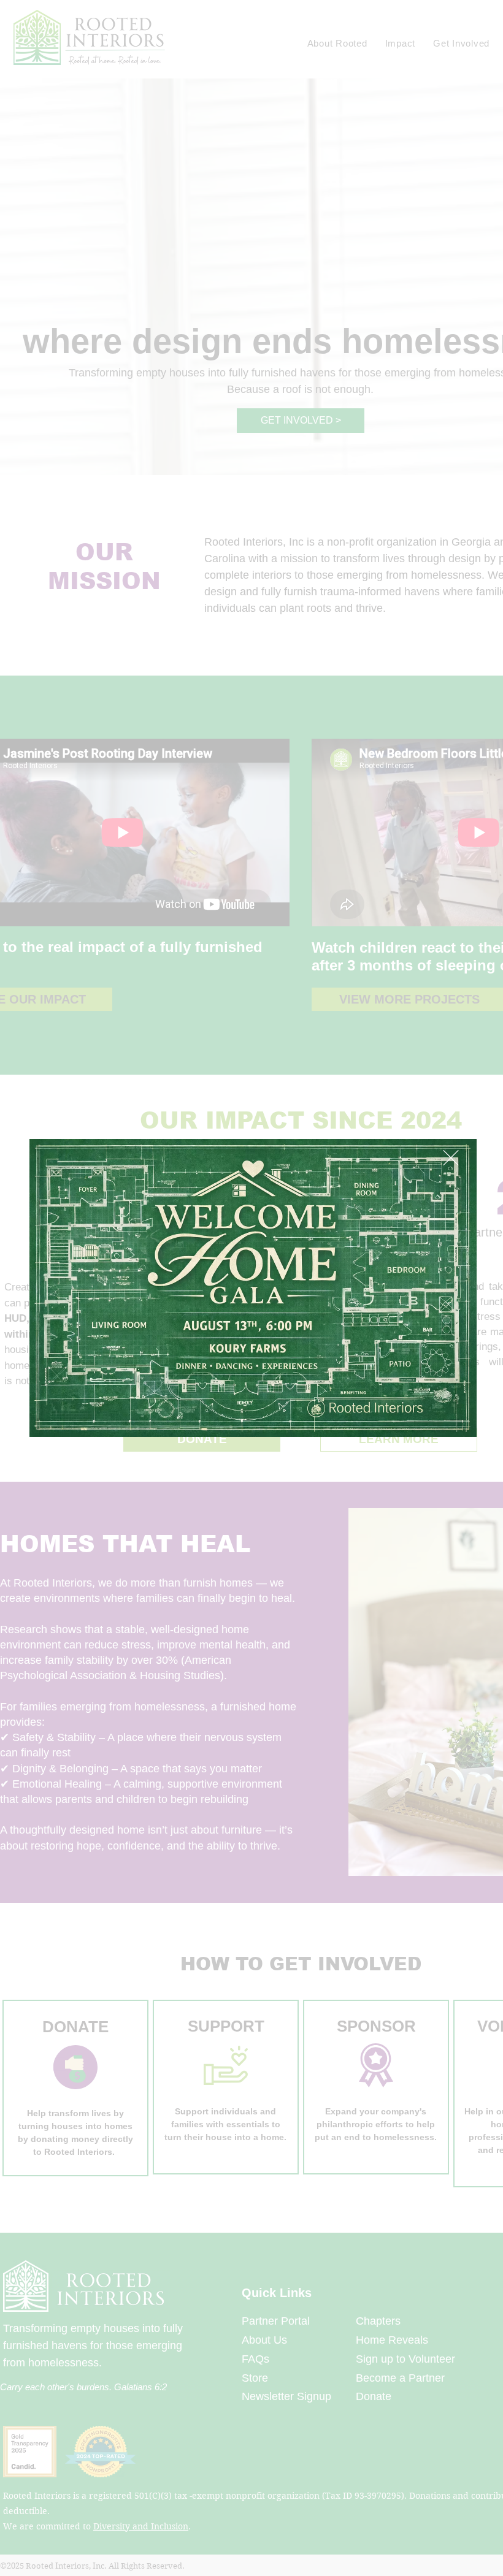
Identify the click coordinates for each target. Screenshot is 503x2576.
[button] (451, 1158)
